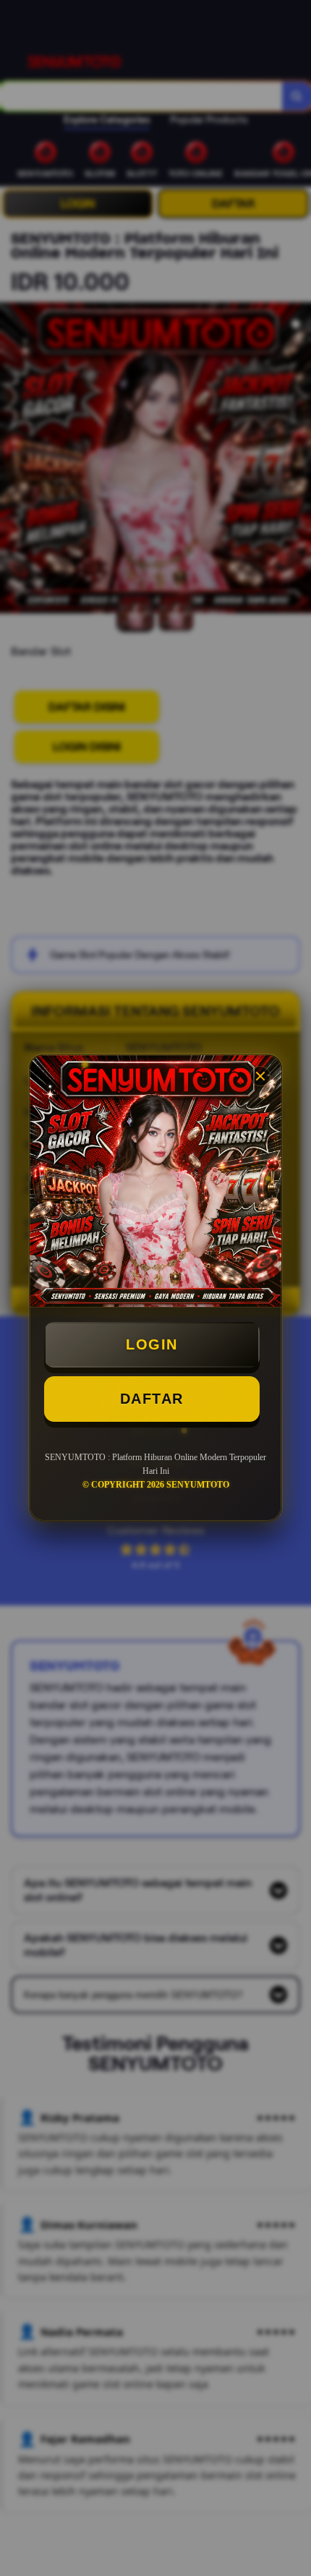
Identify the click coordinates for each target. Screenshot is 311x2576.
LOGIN (152, 1344)
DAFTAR (152, 1399)
